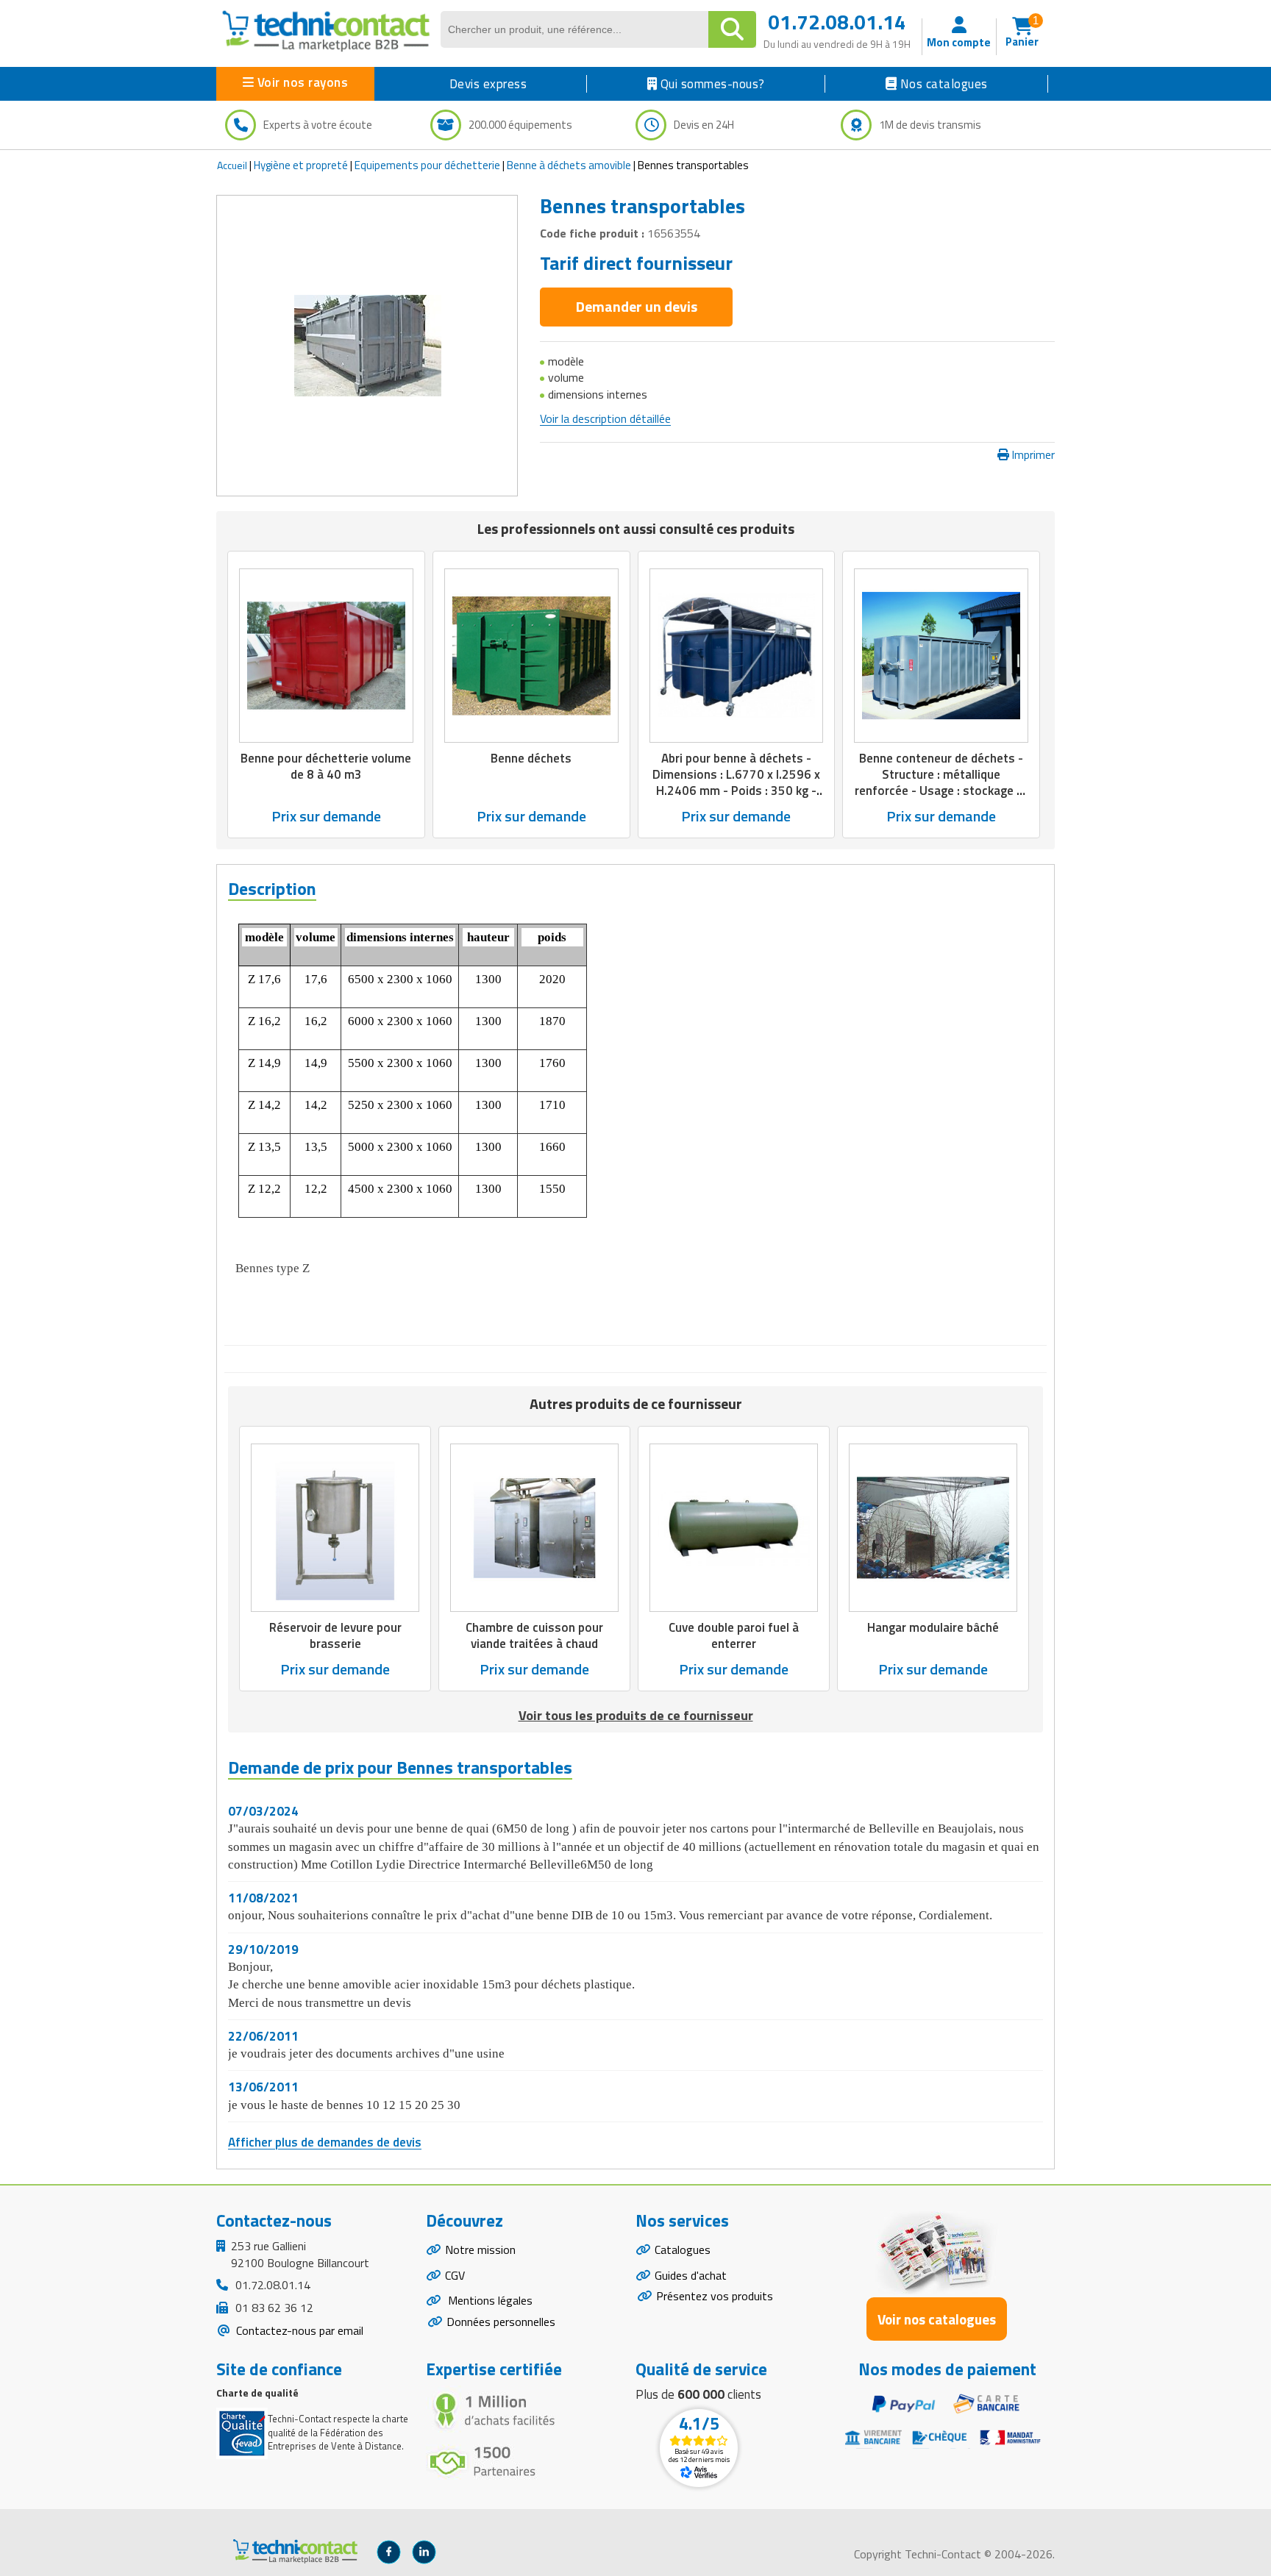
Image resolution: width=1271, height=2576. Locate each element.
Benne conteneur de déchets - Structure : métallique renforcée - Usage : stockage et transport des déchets (941, 782)
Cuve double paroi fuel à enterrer (734, 1635)
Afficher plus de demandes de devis (325, 2142)
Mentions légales (489, 2300)
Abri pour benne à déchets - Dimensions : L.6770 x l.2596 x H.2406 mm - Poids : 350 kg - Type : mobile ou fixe (736, 782)
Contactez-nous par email (298, 2330)
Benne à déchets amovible (569, 165)
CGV (455, 2275)
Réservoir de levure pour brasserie (335, 1635)
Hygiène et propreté (301, 165)
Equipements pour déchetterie (427, 165)
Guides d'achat (691, 2275)
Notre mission (480, 2249)
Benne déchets (531, 758)
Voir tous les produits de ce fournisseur (636, 1715)
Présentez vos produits (715, 2296)
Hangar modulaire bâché (933, 1627)
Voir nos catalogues (937, 2319)
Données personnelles (501, 2322)
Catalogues (683, 2249)
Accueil (232, 165)
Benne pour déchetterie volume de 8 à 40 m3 (326, 766)
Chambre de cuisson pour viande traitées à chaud (534, 1635)
